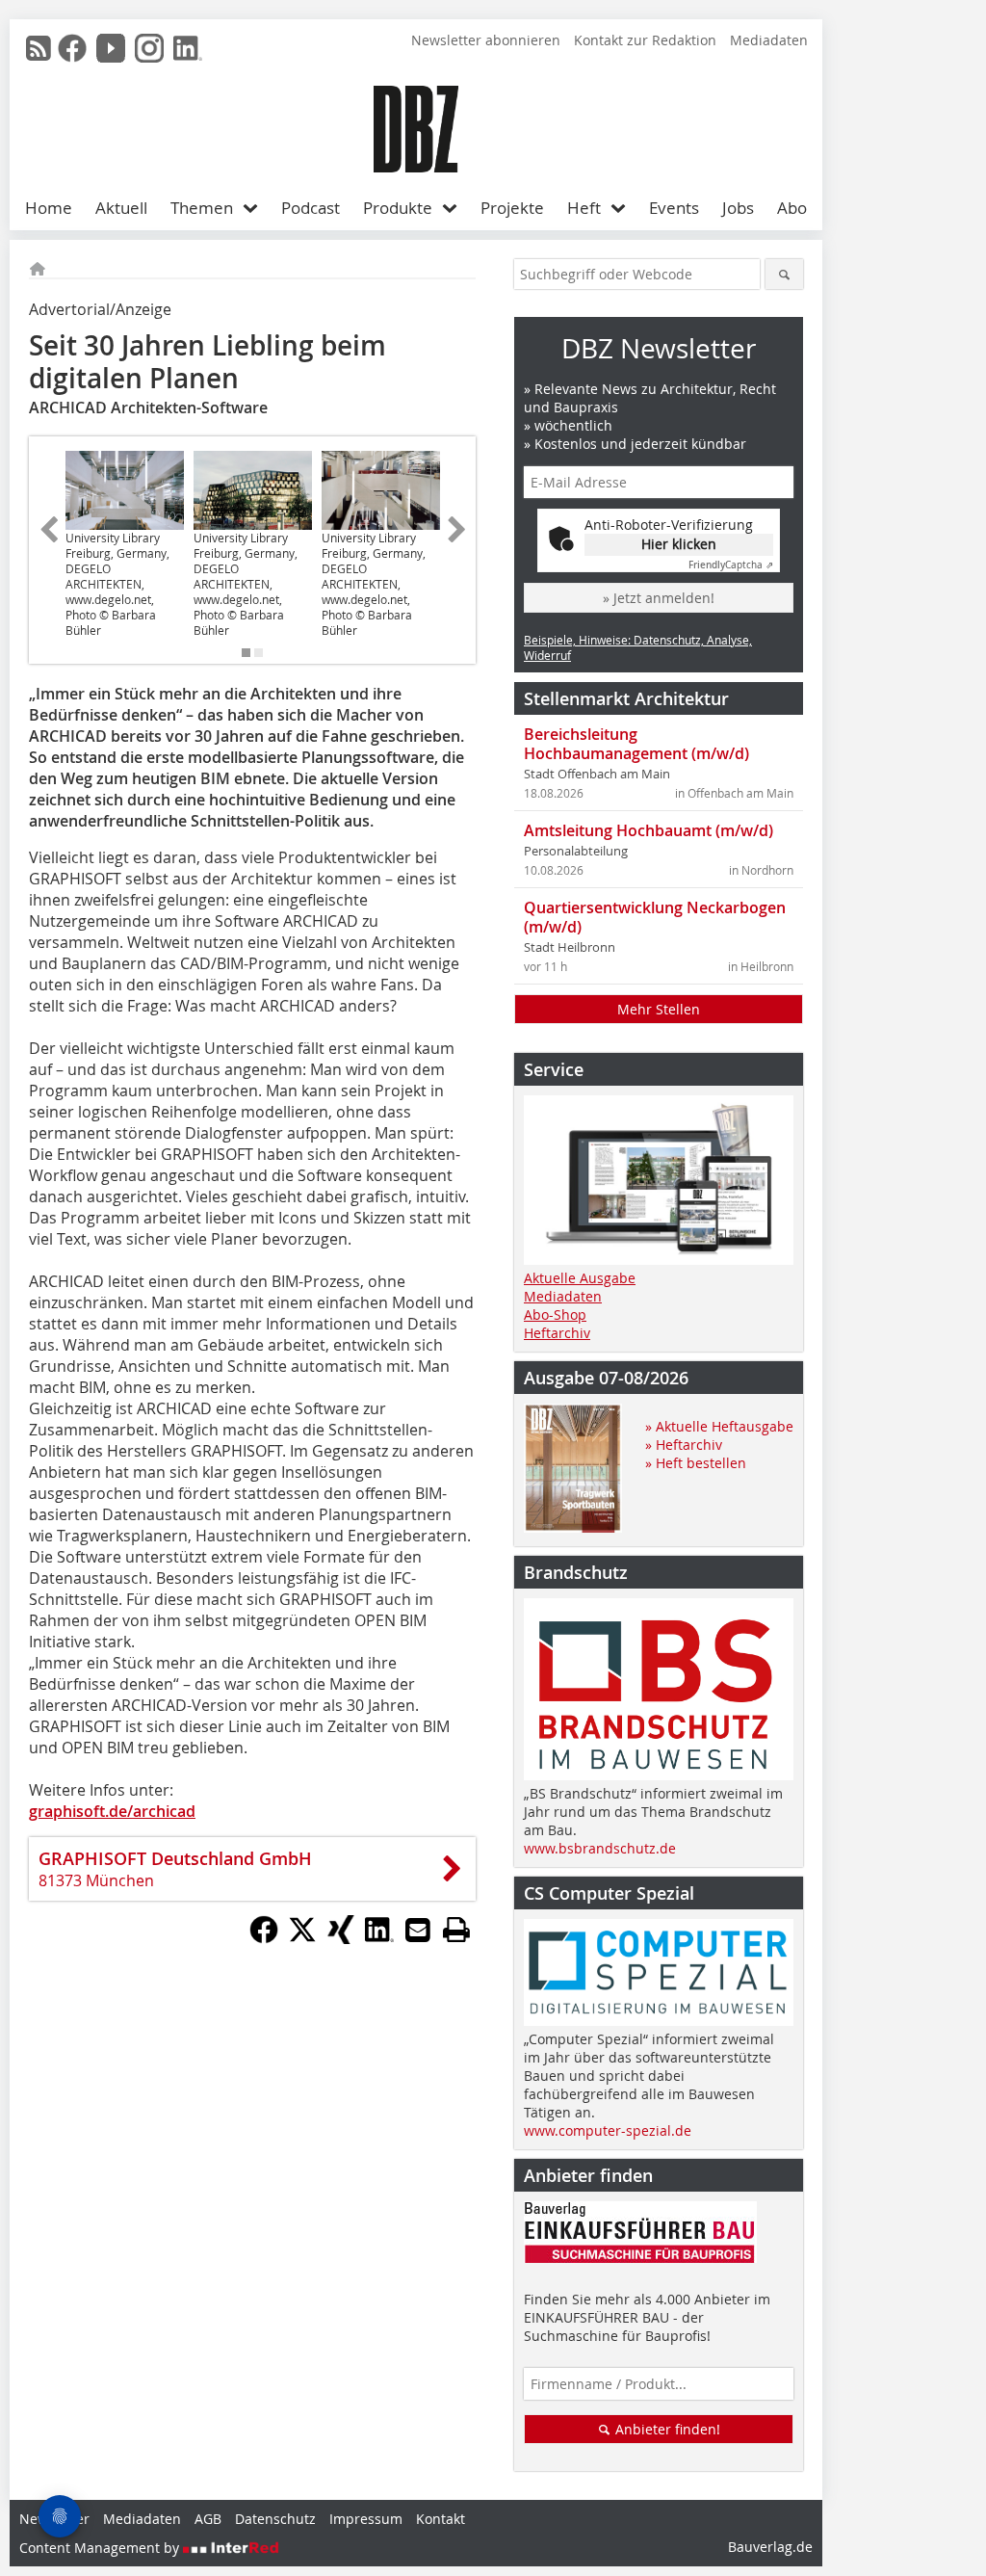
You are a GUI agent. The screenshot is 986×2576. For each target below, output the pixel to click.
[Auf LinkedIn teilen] (379, 1938)
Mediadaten (769, 40)
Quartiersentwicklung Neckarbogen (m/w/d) (655, 917)
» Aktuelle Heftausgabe (719, 1426)
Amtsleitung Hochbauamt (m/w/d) (649, 830)
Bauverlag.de (770, 2547)
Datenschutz (275, 2519)
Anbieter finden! (666, 2429)
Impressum (366, 2519)
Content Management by (101, 2548)
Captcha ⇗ (731, 565)
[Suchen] (784, 274)
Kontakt (441, 2519)
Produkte (398, 208)
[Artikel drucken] (456, 1930)
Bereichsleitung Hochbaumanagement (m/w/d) (636, 744)
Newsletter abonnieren (486, 40)
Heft (584, 208)
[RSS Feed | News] (39, 48)
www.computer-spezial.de (608, 2130)
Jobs (738, 208)
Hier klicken (679, 544)
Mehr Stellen (659, 1009)
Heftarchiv (557, 1333)
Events (674, 208)
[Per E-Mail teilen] (418, 1930)
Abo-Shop (555, 1314)
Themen (202, 208)
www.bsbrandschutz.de (600, 1848)
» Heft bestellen (696, 1463)
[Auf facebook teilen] (264, 1938)
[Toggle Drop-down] (255, 208)
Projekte (512, 208)
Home (49, 208)
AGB (208, 2519)
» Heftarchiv (684, 1445)
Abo (792, 208)
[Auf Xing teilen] (341, 1938)
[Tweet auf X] (302, 1938)
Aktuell (121, 208)
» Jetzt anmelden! (659, 598)
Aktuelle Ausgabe (580, 1278)
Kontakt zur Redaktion (645, 40)
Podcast (311, 208)
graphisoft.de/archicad (112, 1811)
